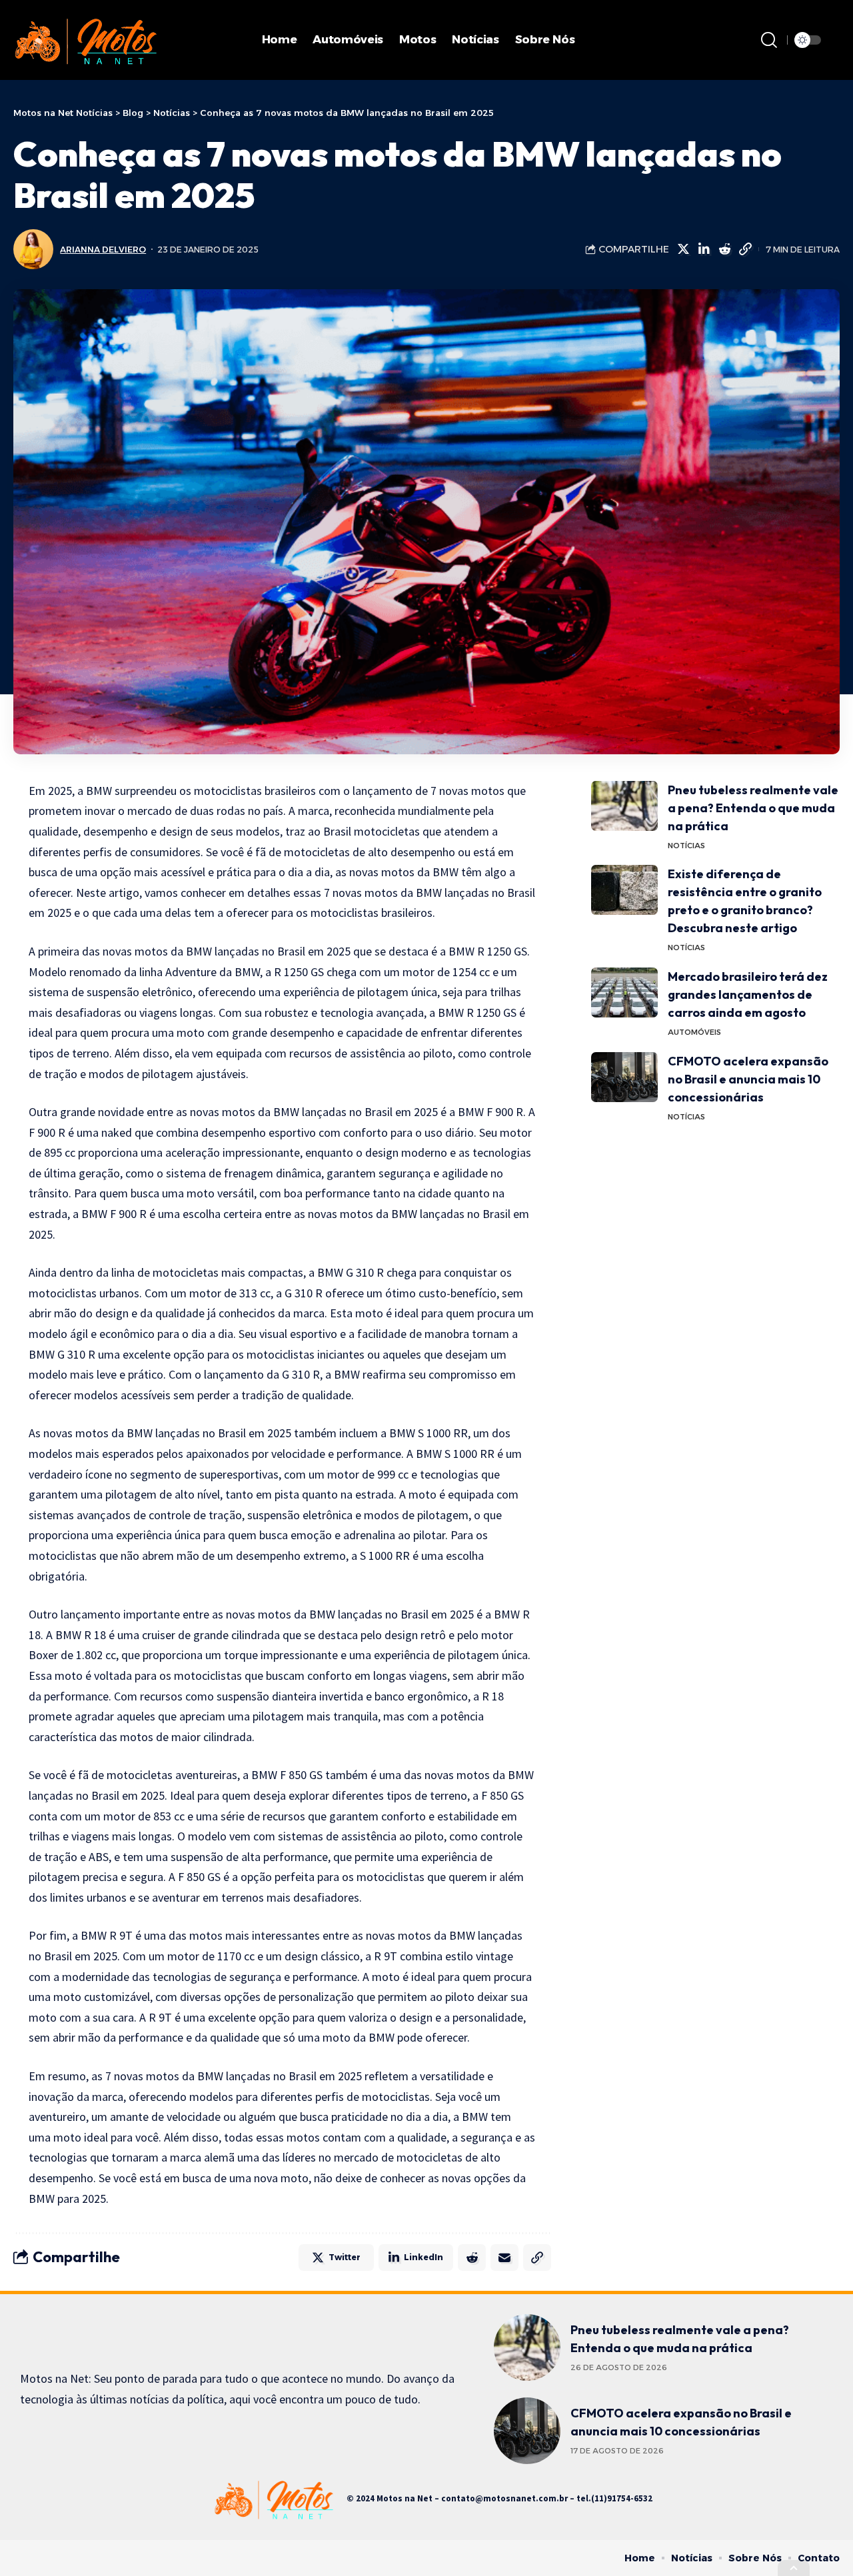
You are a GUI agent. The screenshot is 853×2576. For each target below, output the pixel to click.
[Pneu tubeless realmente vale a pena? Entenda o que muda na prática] (624, 806)
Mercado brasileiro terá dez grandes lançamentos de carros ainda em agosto (748, 994)
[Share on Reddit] (724, 249)
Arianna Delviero (103, 250)
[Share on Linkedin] (704, 249)
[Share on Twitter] (683, 249)
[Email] (504, 2257)
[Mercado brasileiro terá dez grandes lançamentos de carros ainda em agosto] (624, 992)
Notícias (686, 846)
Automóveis (694, 1032)
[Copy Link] (745, 249)
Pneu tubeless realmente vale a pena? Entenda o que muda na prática (753, 808)
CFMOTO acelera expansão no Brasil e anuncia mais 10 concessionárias (748, 1079)
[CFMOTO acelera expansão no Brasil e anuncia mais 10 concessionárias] (624, 1077)
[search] (769, 40)
